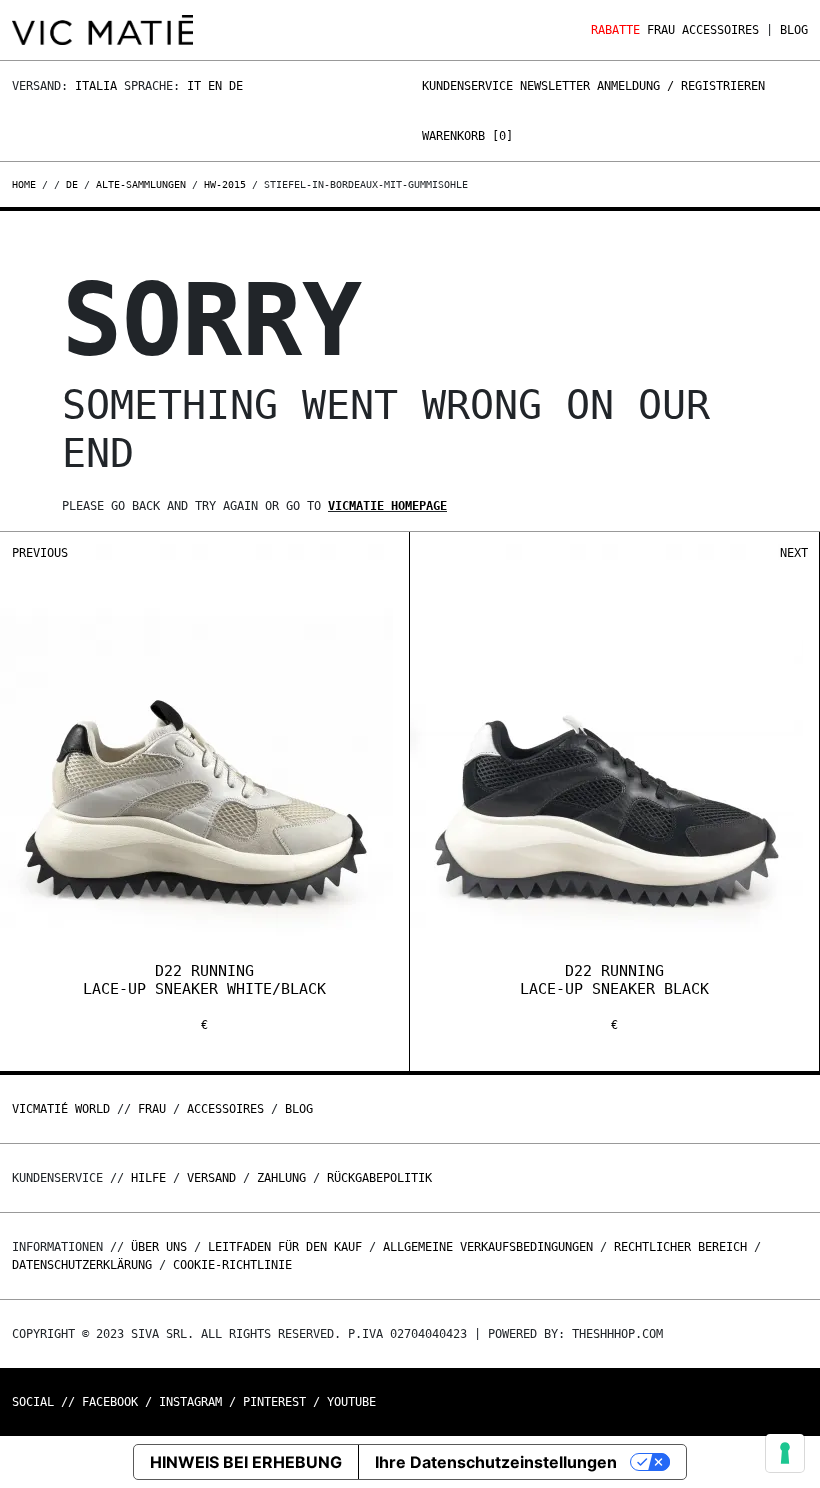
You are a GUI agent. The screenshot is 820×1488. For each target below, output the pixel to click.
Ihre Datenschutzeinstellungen (496, 1462)
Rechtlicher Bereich (680, 1247)
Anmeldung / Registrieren (681, 86)
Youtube (351, 1402)
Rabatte (615, 30)
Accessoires (720, 30)
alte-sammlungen (141, 184)
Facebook (110, 1402)
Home (27, 184)
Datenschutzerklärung (82, 1265)
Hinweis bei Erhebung (246, 1462)
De (236, 86)
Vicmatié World (61, 1109)
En (215, 86)
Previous (40, 553)
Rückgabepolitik (379, 1178)
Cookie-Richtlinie (232, 1265)
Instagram (190, 1402)
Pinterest (274, 1402)
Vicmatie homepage (387, 506)
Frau (661, 30)
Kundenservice (467, 86)
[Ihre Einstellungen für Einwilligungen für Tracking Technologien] (785, 1453)
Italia (96, 86)
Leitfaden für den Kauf (285, 1247)
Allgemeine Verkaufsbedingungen (488, 1247)
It (194, 86)
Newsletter (555, 86)
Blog (794, 30)
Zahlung (281, 1178)
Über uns (162, 1247)
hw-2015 (225, 184)
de (72, 184)
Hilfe (148, 1178)
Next (794, 553)
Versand (211, 1178)
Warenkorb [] (467, 136)
